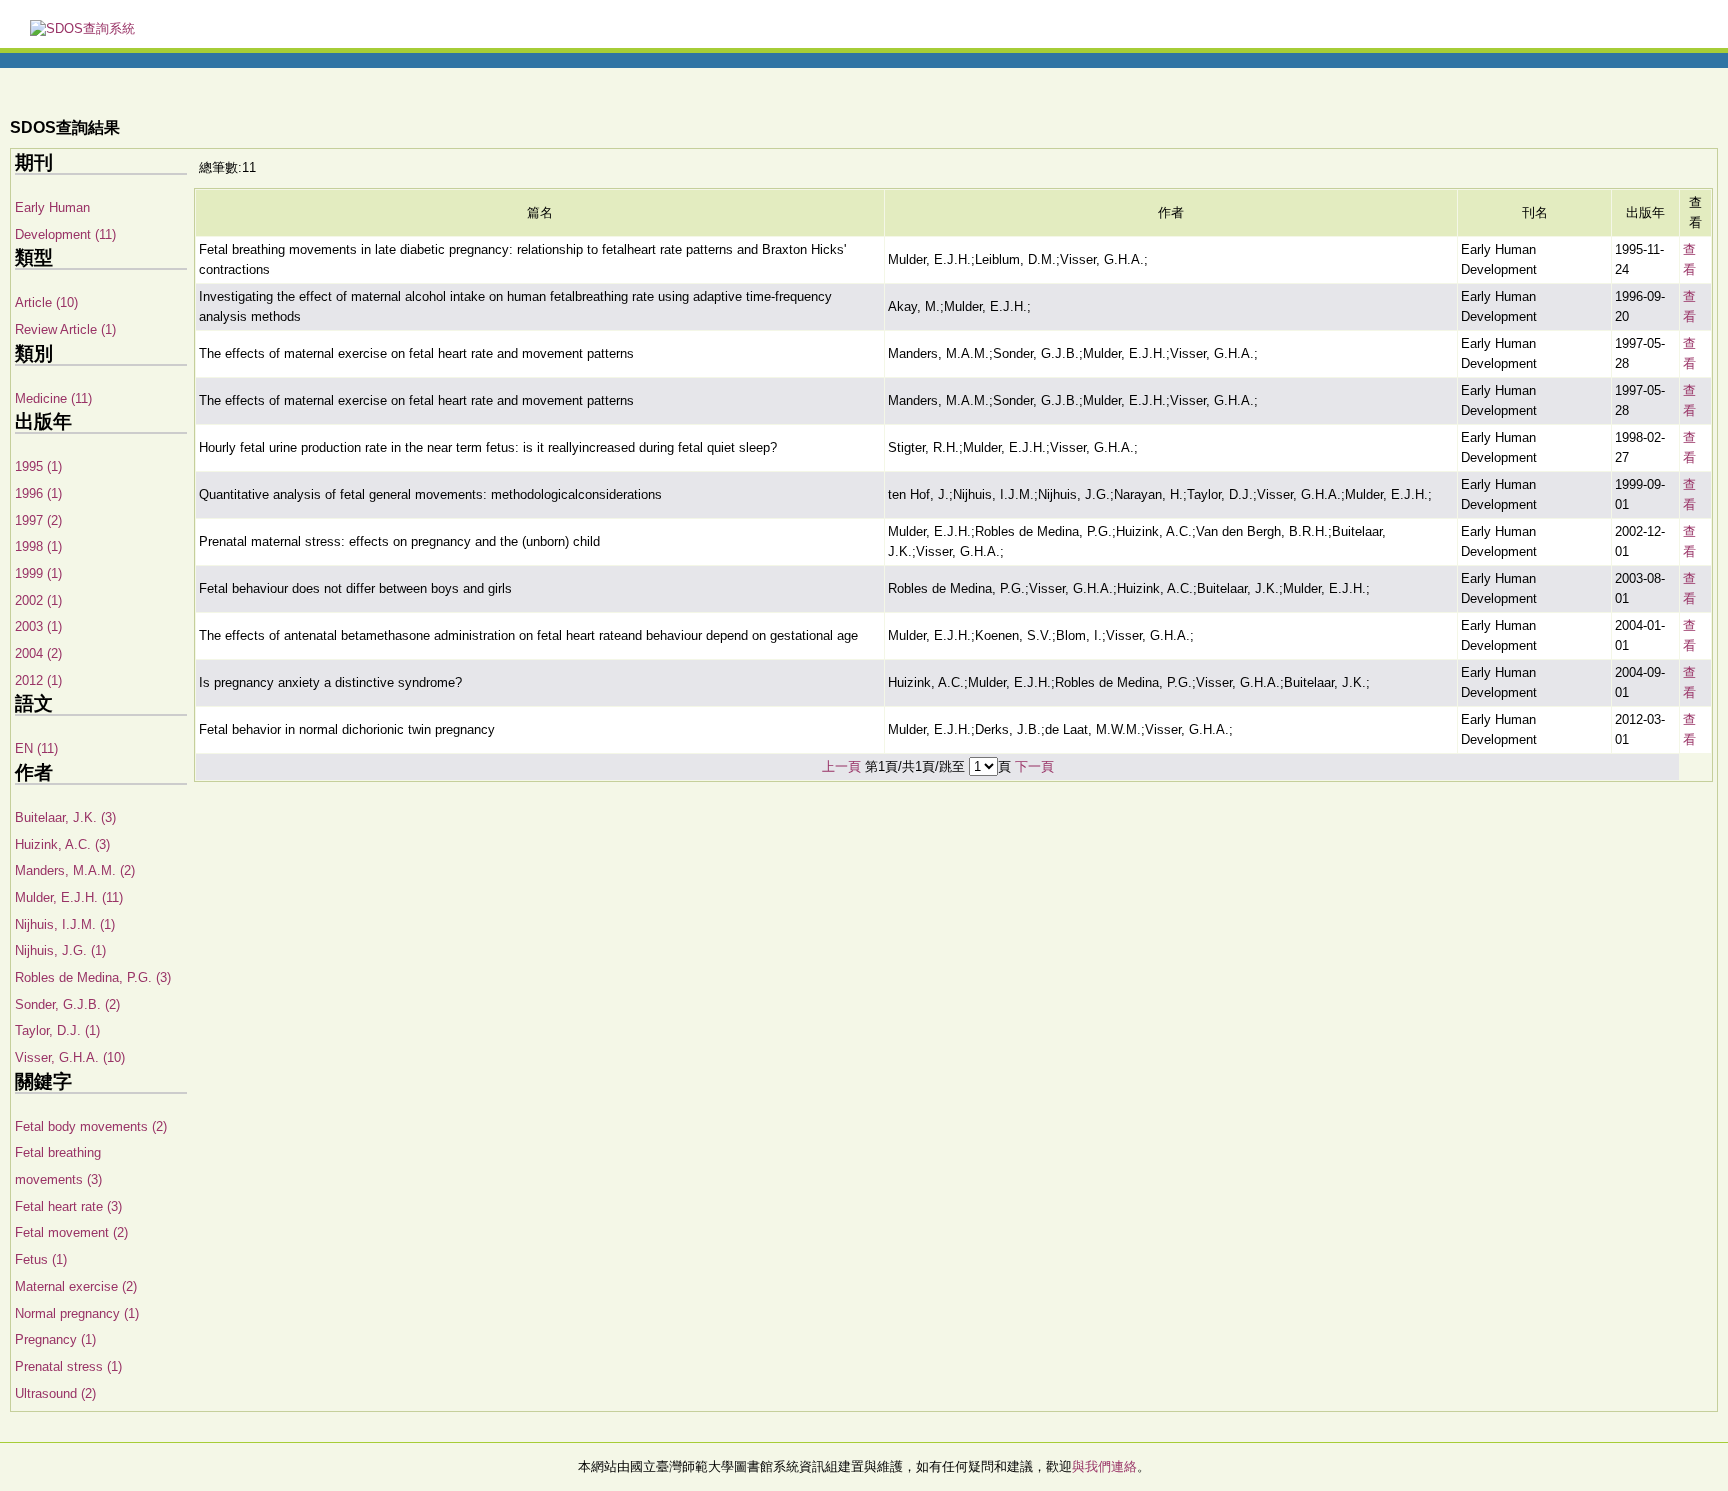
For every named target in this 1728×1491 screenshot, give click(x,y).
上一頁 (841, 766)
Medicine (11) (53, 398)
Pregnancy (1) (55, 1339)
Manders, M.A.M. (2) (75, 870)
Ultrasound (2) (55, 1393)
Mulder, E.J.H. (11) (69, 897)
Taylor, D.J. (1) (57, 1030)
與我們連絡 (1104, 1466)
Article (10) (46, 302)
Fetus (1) (41, 1259)
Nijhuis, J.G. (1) (60, 950)
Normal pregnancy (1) (77, 1313)
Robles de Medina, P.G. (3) (93, 977)
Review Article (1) (65, 329)
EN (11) (36, 748)
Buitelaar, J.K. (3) (65, 817)
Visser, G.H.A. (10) (70, 1057)
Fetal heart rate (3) (68, 1206)
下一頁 (1034, 766)
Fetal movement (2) (71, 1232)
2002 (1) (38, 600)
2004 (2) (38, 653)
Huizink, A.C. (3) (62, 844)
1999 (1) (38, 573)
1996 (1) (38, 493)
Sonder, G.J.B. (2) (67, 1004)
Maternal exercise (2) (76, 1286)
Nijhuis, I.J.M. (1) (65, 924)
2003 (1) (38, 626)
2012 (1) (38, 680)
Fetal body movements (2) (91, 1126)
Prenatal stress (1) (68, 1366)
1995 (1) (38, 466)
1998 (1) (38, 546)
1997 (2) (38, 520)
